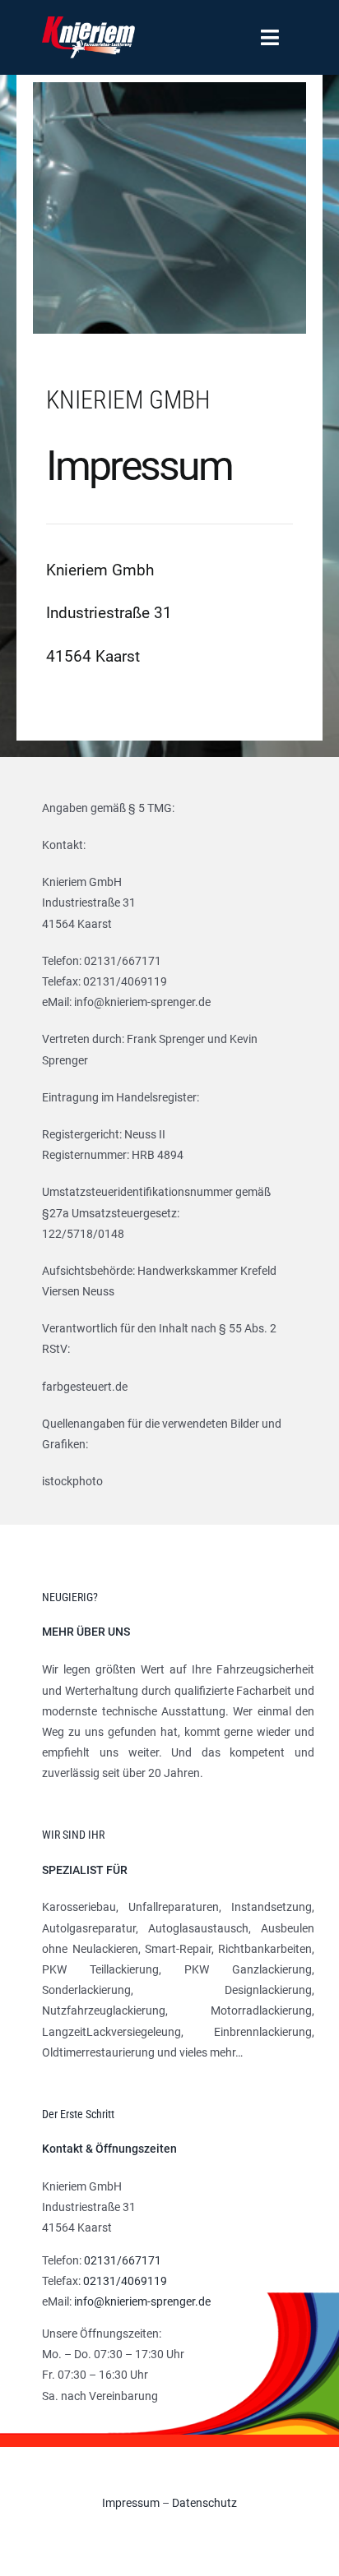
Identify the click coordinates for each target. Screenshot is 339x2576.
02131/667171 (123, 2260)
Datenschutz (204, 2503)
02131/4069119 (125, 2281)
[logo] (88, 22)
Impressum (131, 2503)
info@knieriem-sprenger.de (142, 2301)
